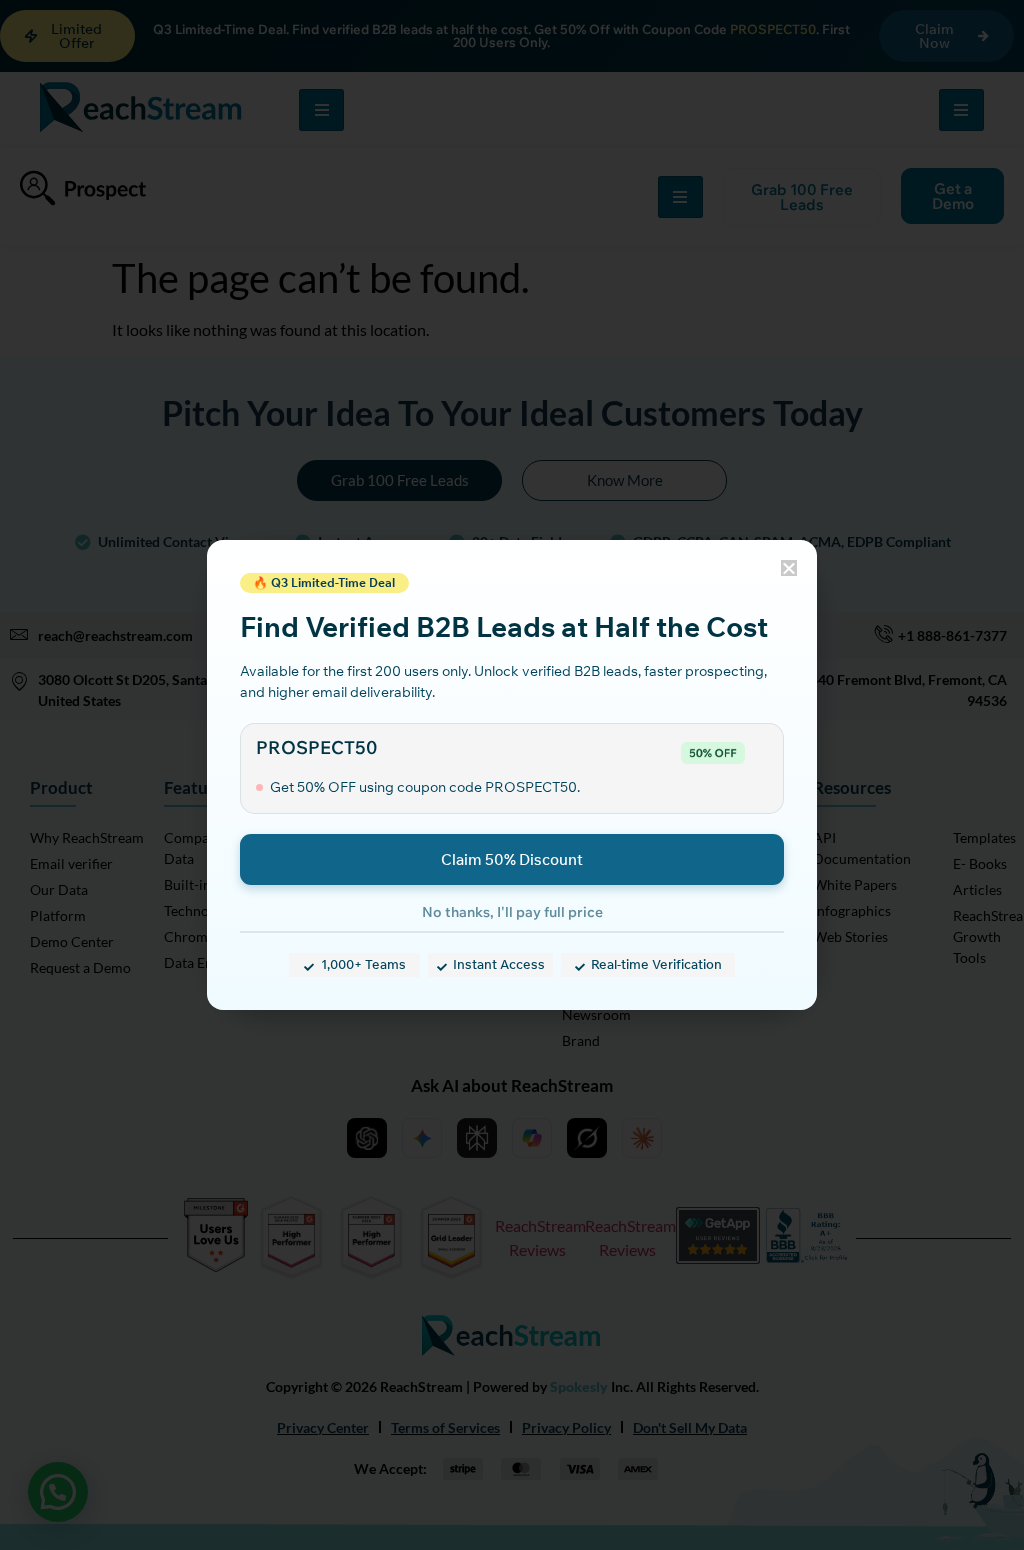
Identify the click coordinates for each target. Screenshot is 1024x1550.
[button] (789, 568)
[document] (512, 775)
